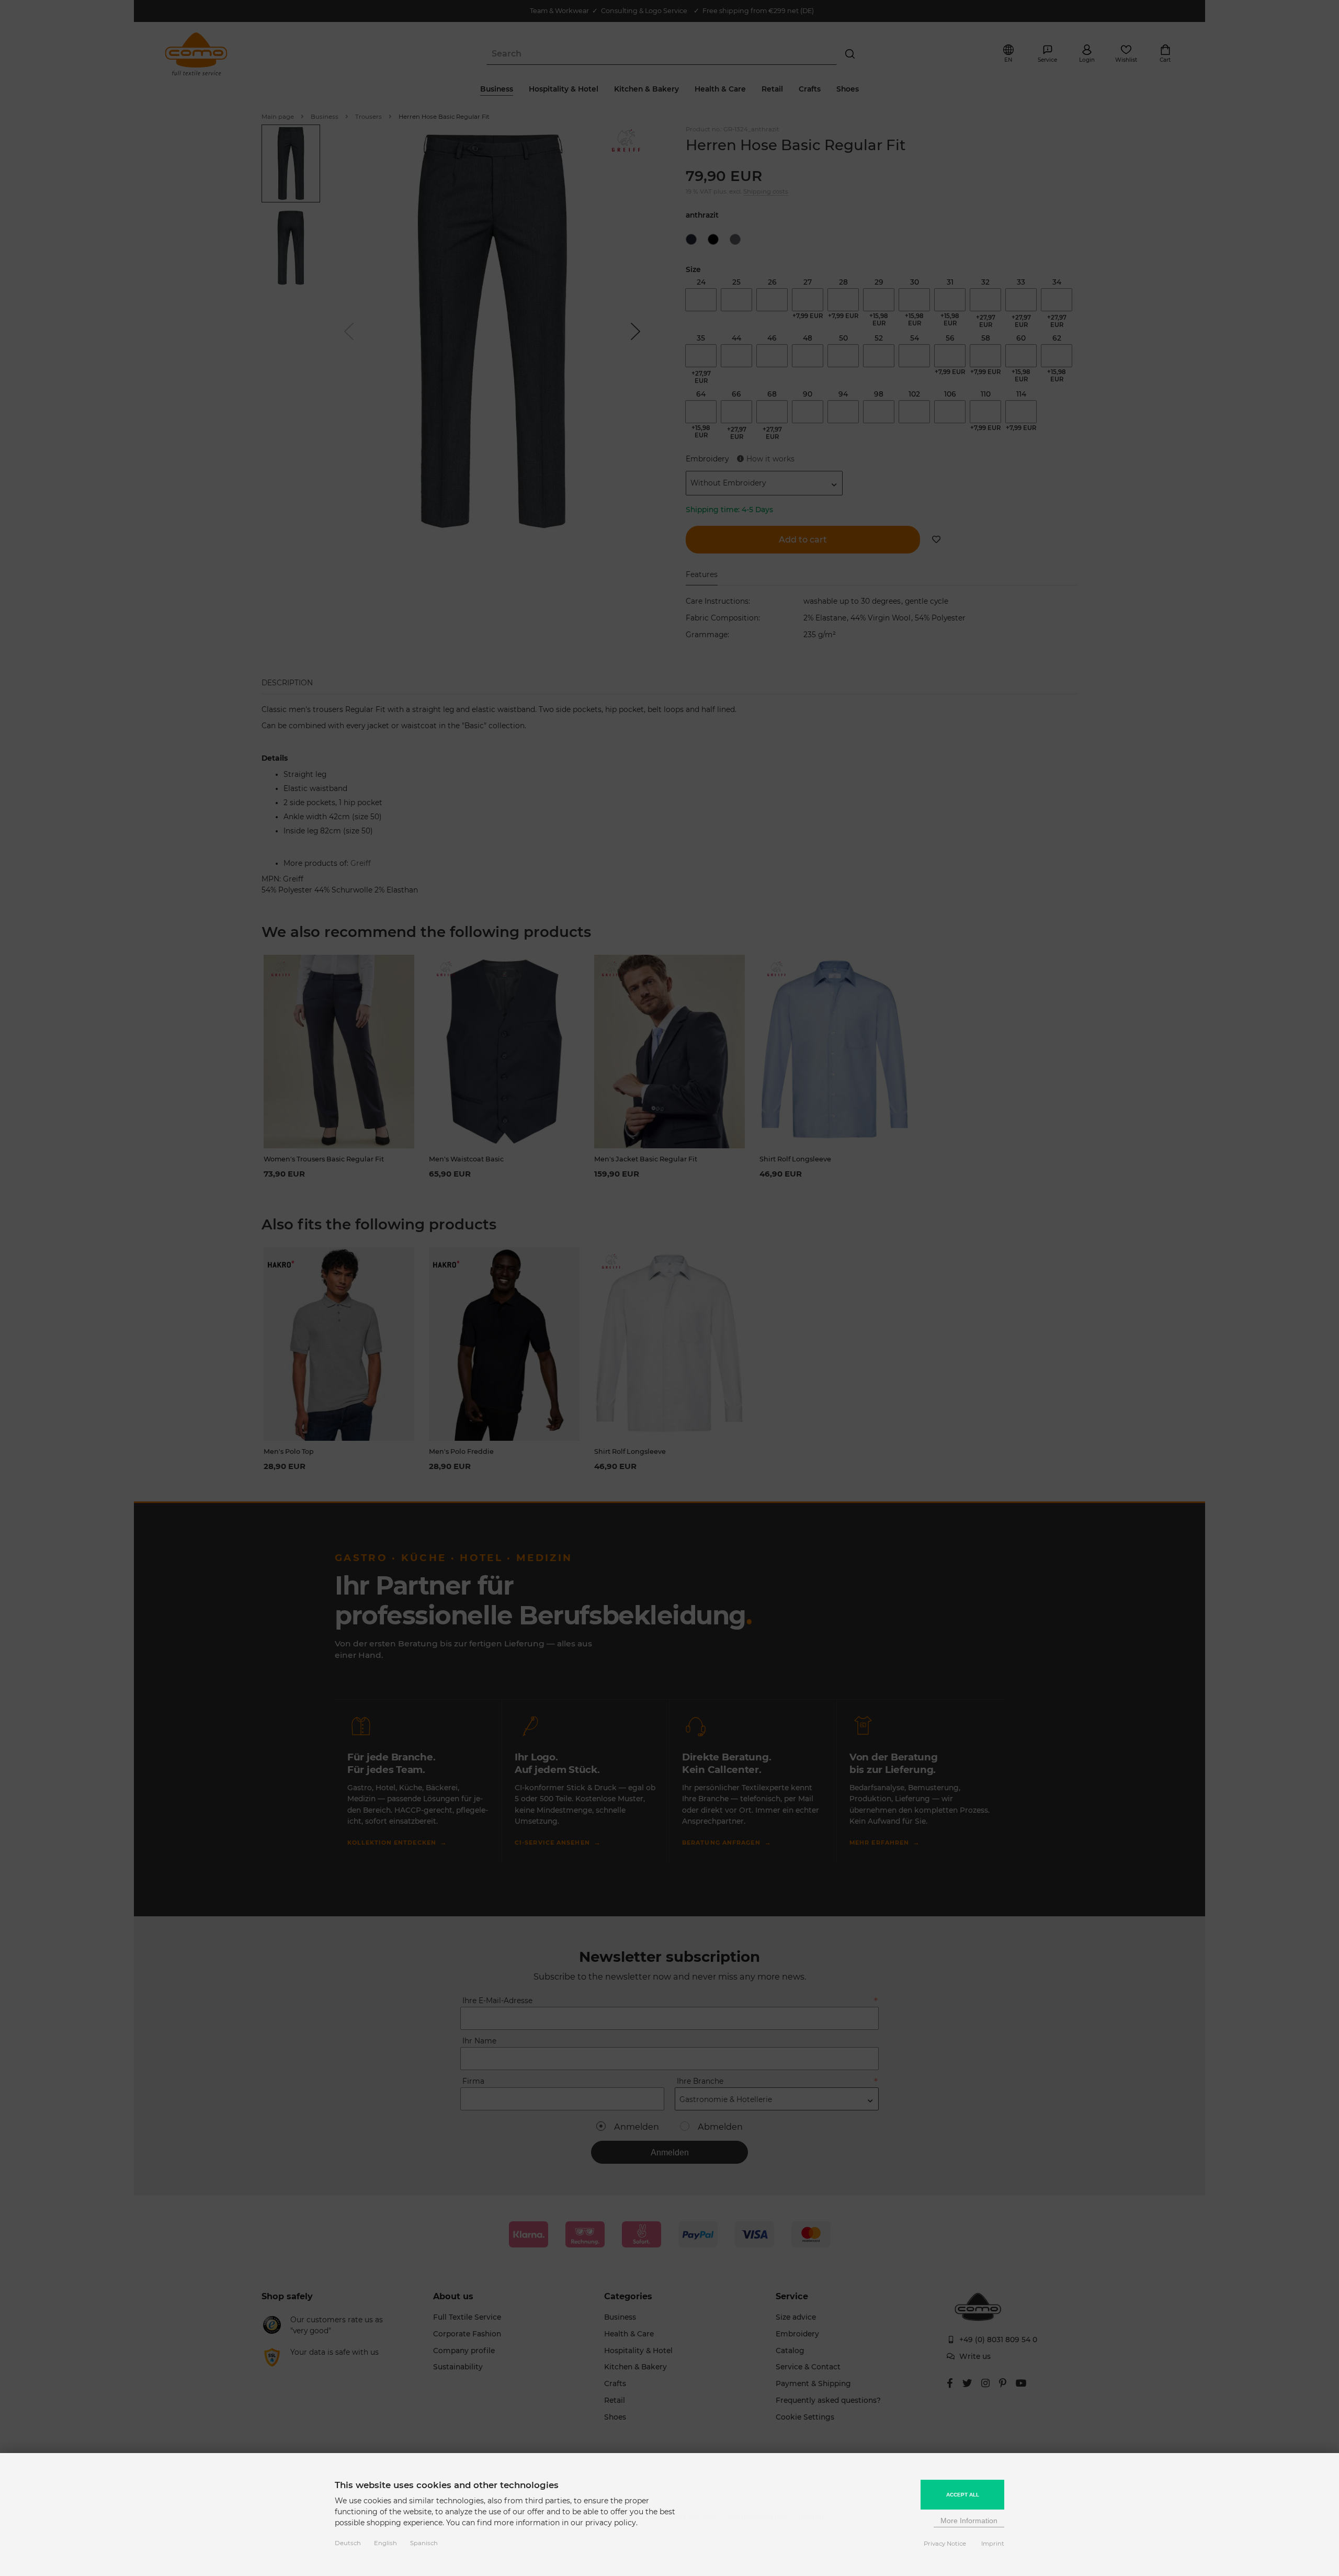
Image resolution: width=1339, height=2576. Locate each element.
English (385, 2543)
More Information (969, 2521)
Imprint (993, 2544)
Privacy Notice (945, 2544)
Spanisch (424, 2543)
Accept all (963, 2495)
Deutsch (348, 2543)
